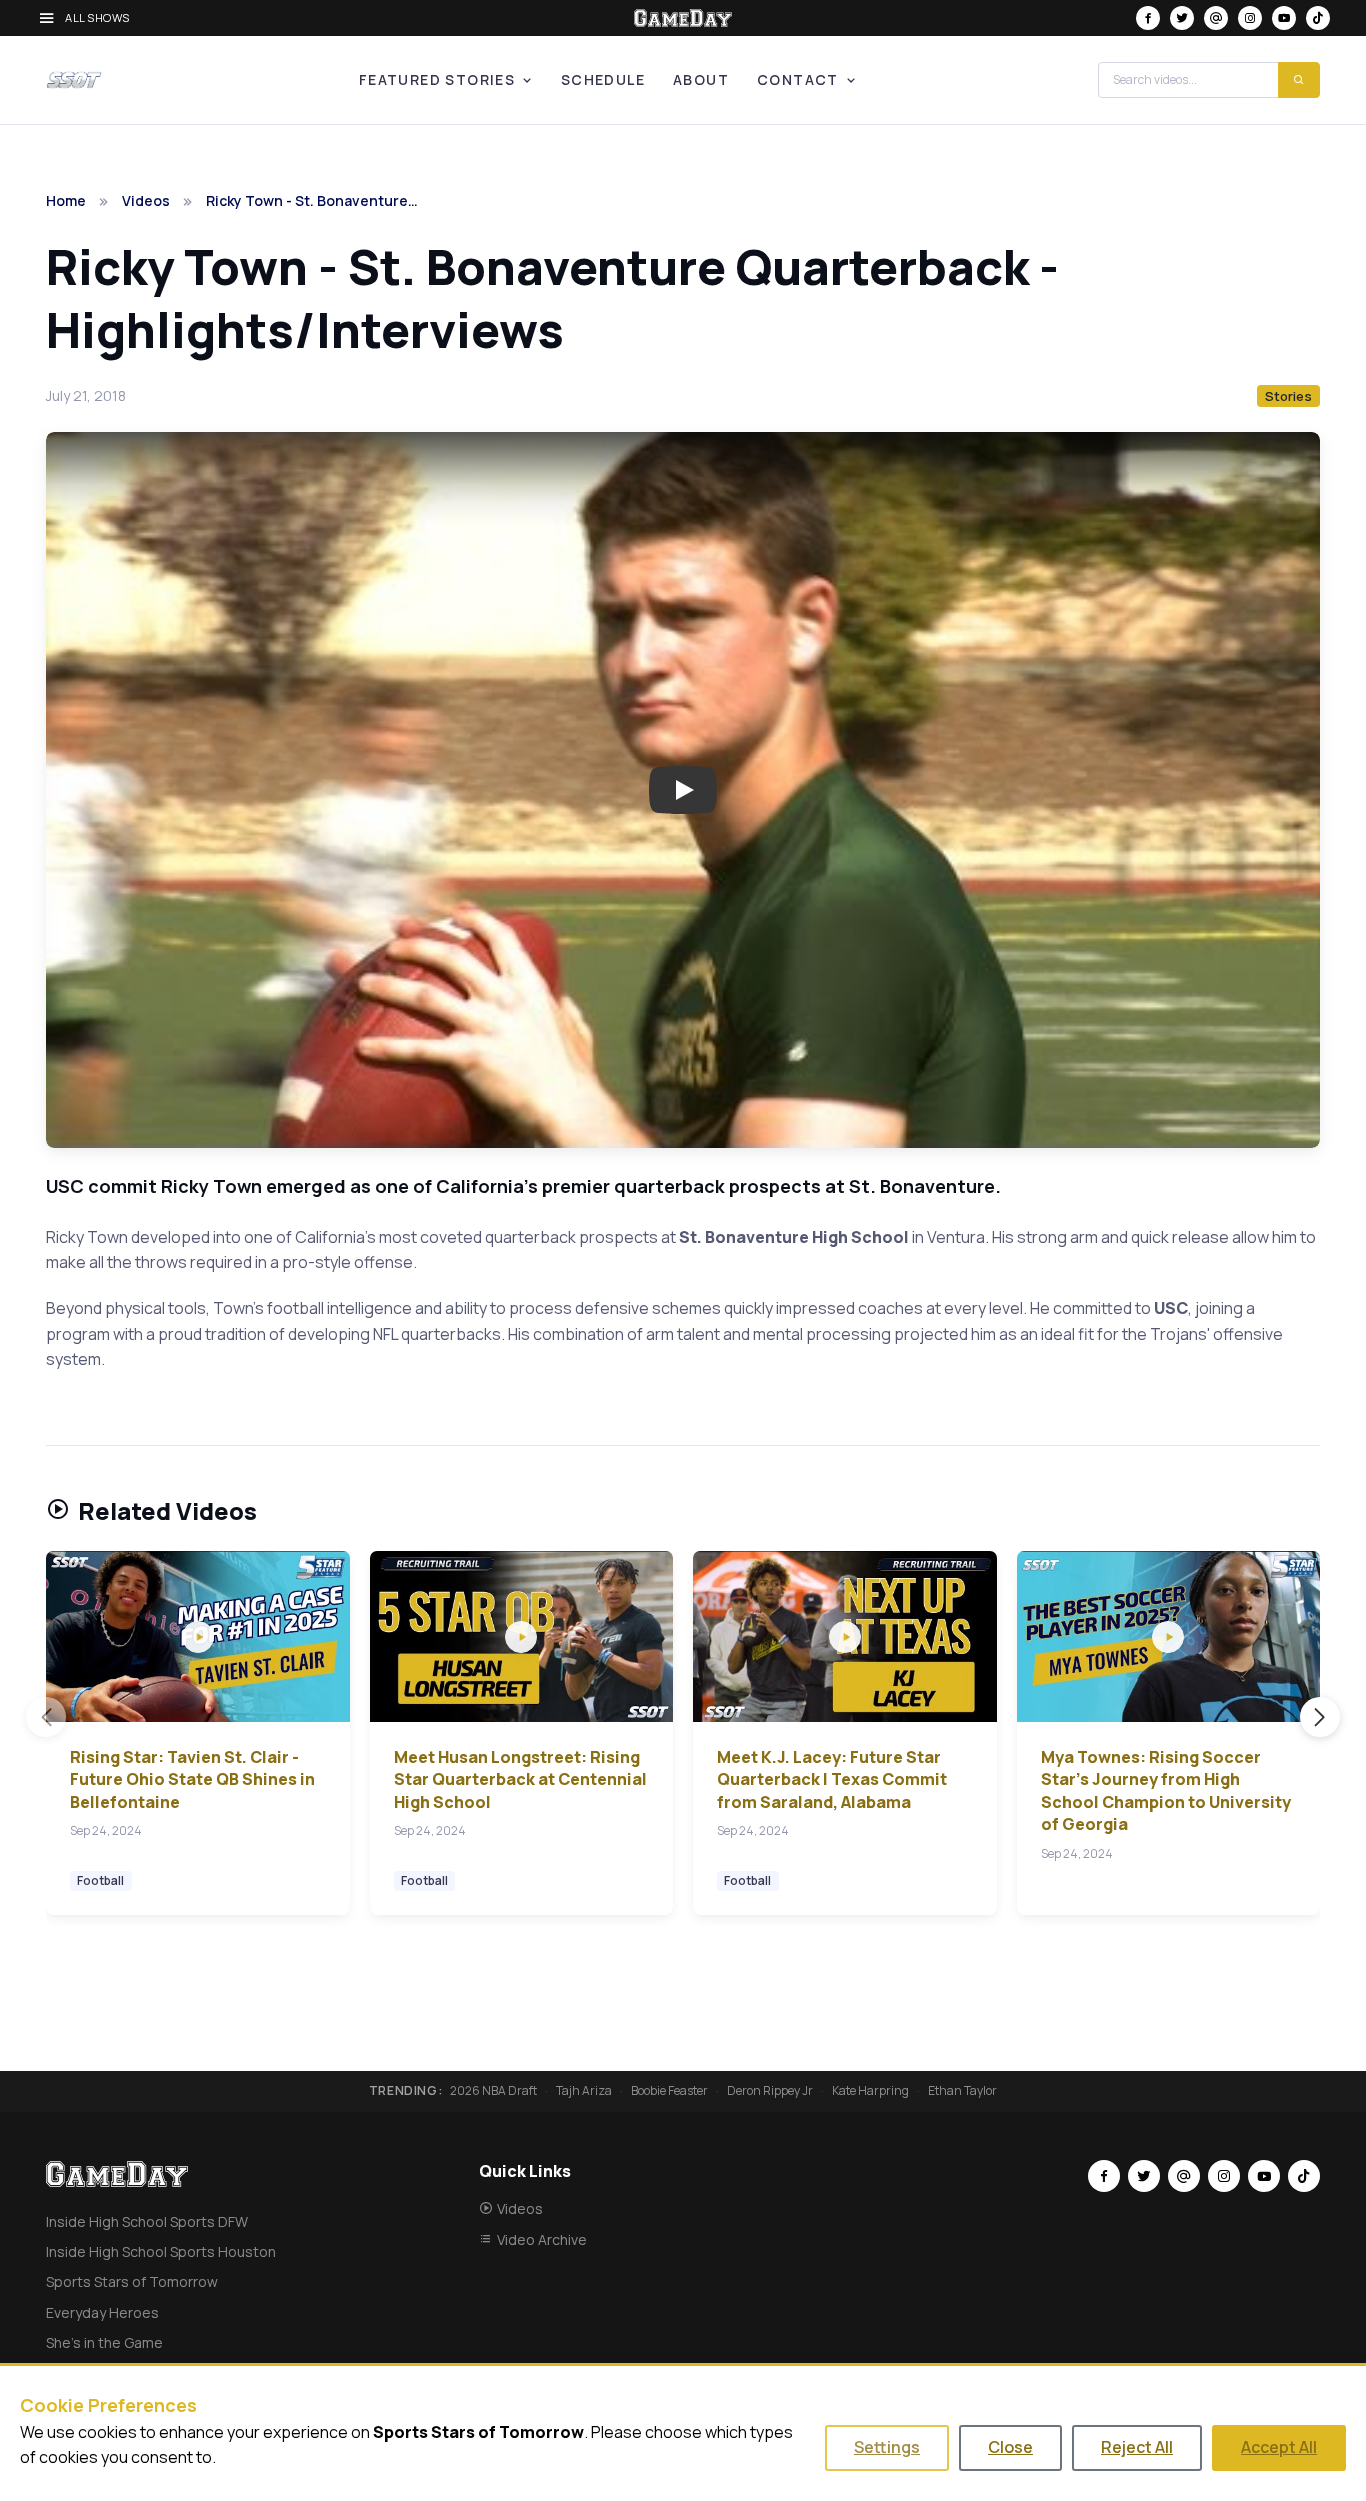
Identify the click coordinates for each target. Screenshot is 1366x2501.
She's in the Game (104, 2342)
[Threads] (1216, 18)
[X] (1182, 18)
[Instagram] (1250, 18)
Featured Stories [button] (437, 79)
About (701, 79)
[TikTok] (1318, 18)
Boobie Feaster (669, 2091)
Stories (1288, 396)
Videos (146, 200)
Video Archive (542, 2239)
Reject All (1137, 2447)
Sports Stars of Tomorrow (132, 2281)
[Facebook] (1148, 18)
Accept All (1279, 2447)
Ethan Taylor (962, 2091)
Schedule (603, 79)
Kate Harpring (870, 2091)
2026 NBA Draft (493, 2091)
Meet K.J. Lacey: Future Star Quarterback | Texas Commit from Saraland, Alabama (832, 1779)
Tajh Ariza (584, 2091)
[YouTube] (1284, 18)
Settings (887, 2447)
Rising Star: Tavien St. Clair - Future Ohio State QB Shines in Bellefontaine (192, 1779)
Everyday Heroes (102, 2312)
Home (66, 200)
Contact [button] (798, 79)
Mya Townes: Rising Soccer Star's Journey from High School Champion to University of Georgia (1166, 1790)
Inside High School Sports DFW (147, 2221)
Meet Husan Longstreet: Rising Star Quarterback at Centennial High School (520, 1779)
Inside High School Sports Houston (161, 2251)
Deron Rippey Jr (770, 2091)
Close (1010, 2447)
